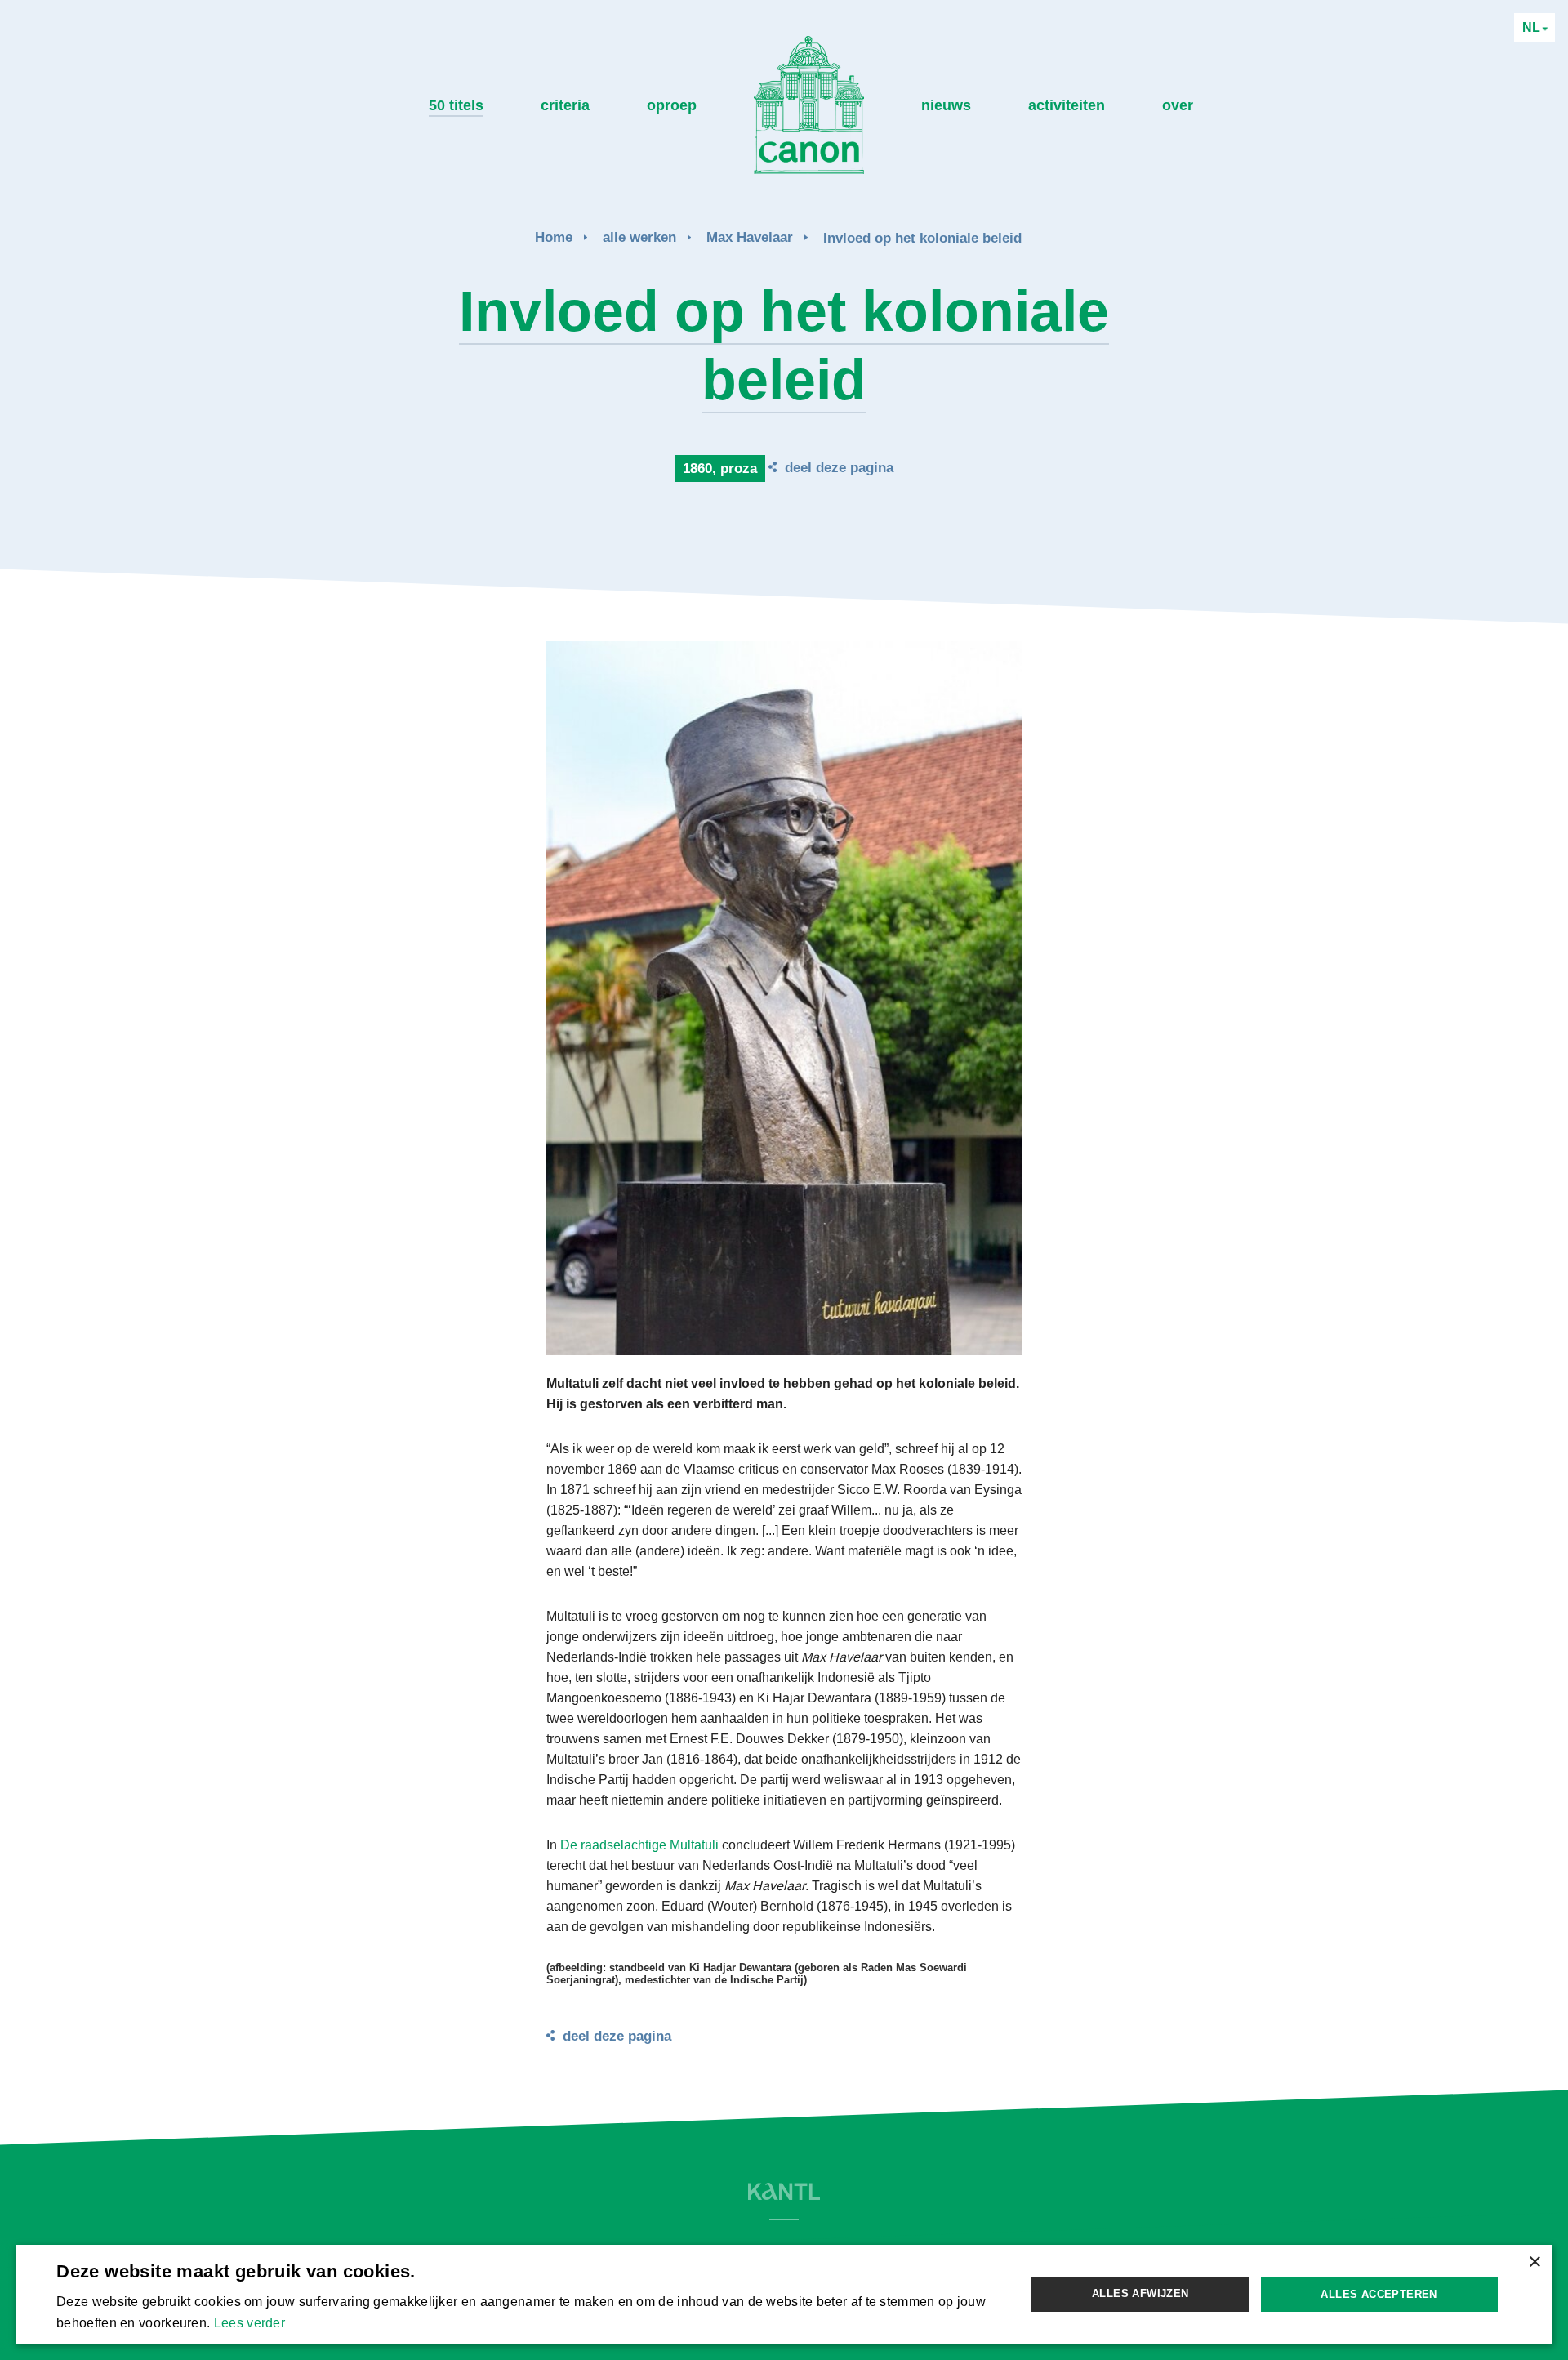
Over (1178, 105)
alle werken (639, 237)
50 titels (456, 105)
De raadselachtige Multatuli (639, 1845)
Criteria (565, 105)
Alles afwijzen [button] (1140, 2293)
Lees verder (249, 2323)
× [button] (1534, 2262)
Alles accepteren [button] (1379, 2294)
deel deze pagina (839, 468)
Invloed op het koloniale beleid (922, 238)
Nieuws (946, 105)
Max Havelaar (750, 237)
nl (1533, 27)
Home (554, 237)
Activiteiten (1067, 105)
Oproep (672, 105)
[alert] (784, 2294)
